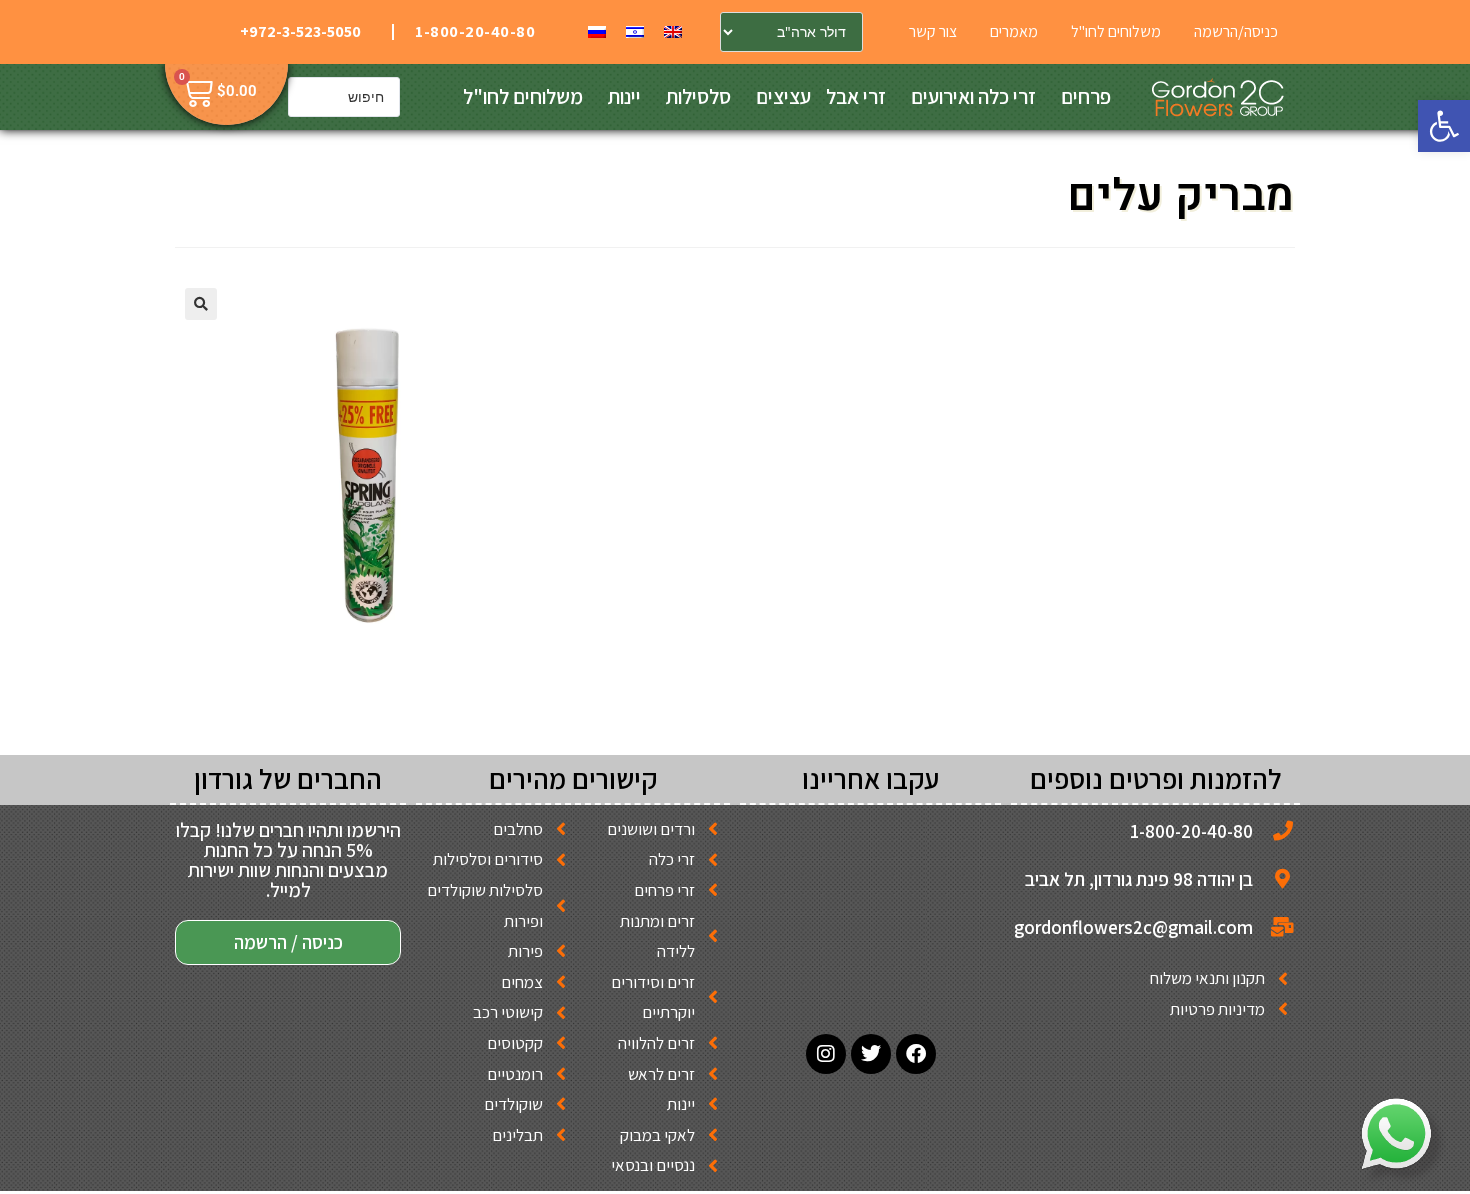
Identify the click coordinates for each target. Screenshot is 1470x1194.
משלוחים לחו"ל (523, 96)
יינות (624, 96)
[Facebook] (916, 1054)
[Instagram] (826, 1054)
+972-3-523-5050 (300, 31)
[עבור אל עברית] (635, 31)
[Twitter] (871, 1054)
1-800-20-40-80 (475, 31)
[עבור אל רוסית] (597, 31)
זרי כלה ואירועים (973, 96)
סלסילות (698, 96)
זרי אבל (856, 96)
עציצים (783, 96)
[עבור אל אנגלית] (673, 31)
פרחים (1086, 96)
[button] (1444, 126)
